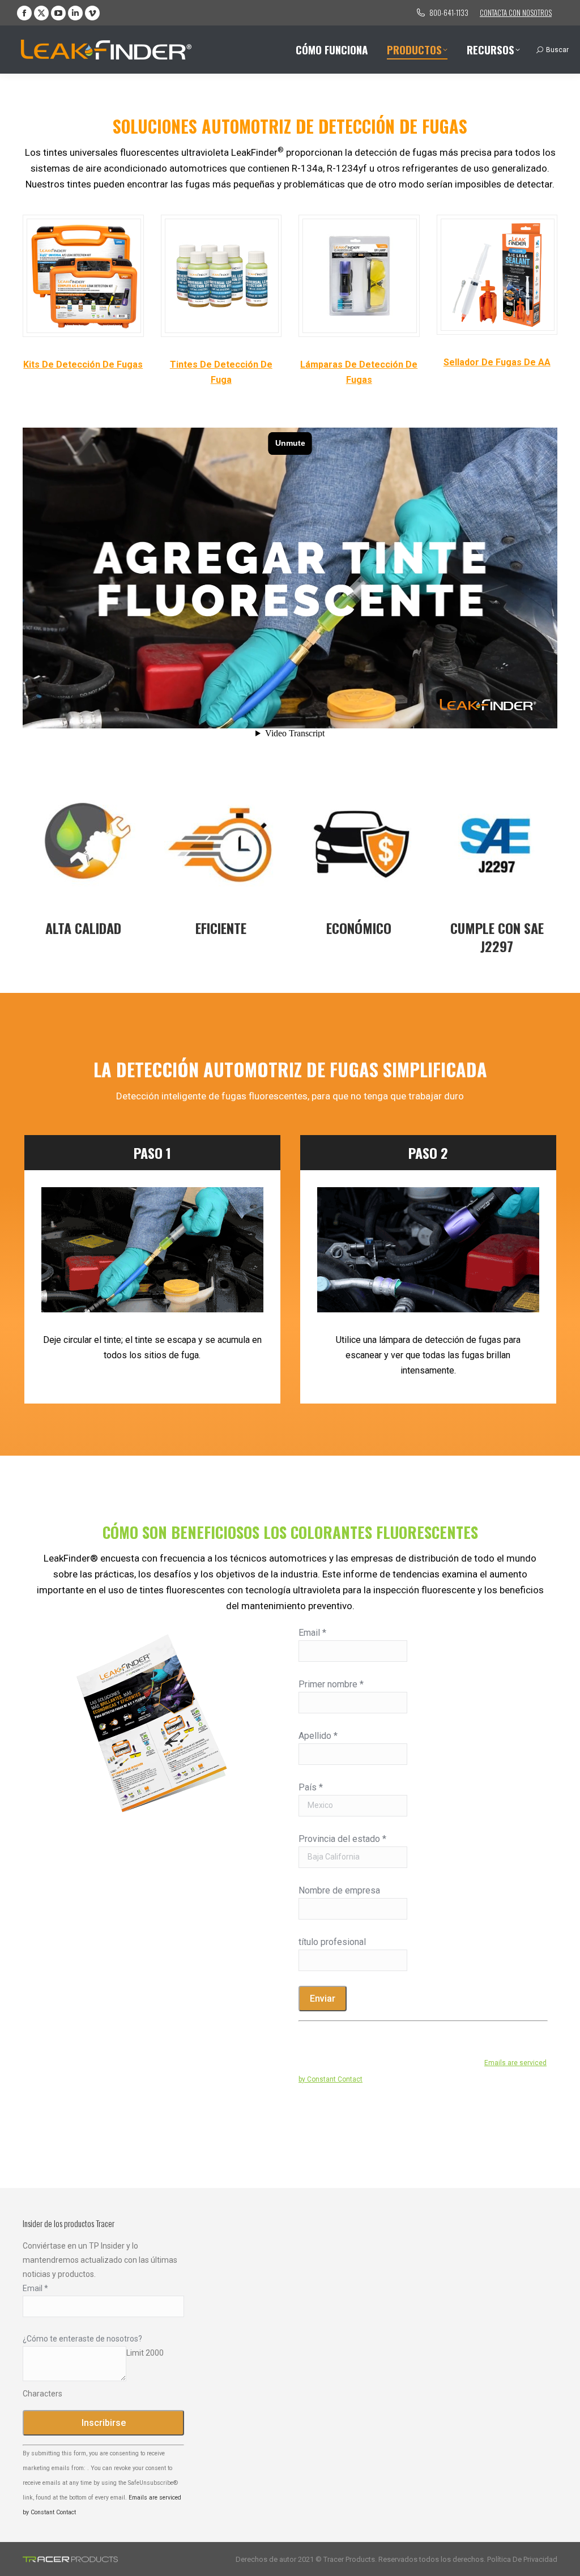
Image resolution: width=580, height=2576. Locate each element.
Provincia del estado (342, 1839)
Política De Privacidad (522, 2559)
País (311, 1787)
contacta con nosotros (516, 12)
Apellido (318, 1736)
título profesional (332, 1942)
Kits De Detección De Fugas (83, 364)
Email (312, 1633)
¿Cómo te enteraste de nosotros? (82, 2339)
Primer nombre (331, 1684)
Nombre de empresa (339, 1890)
